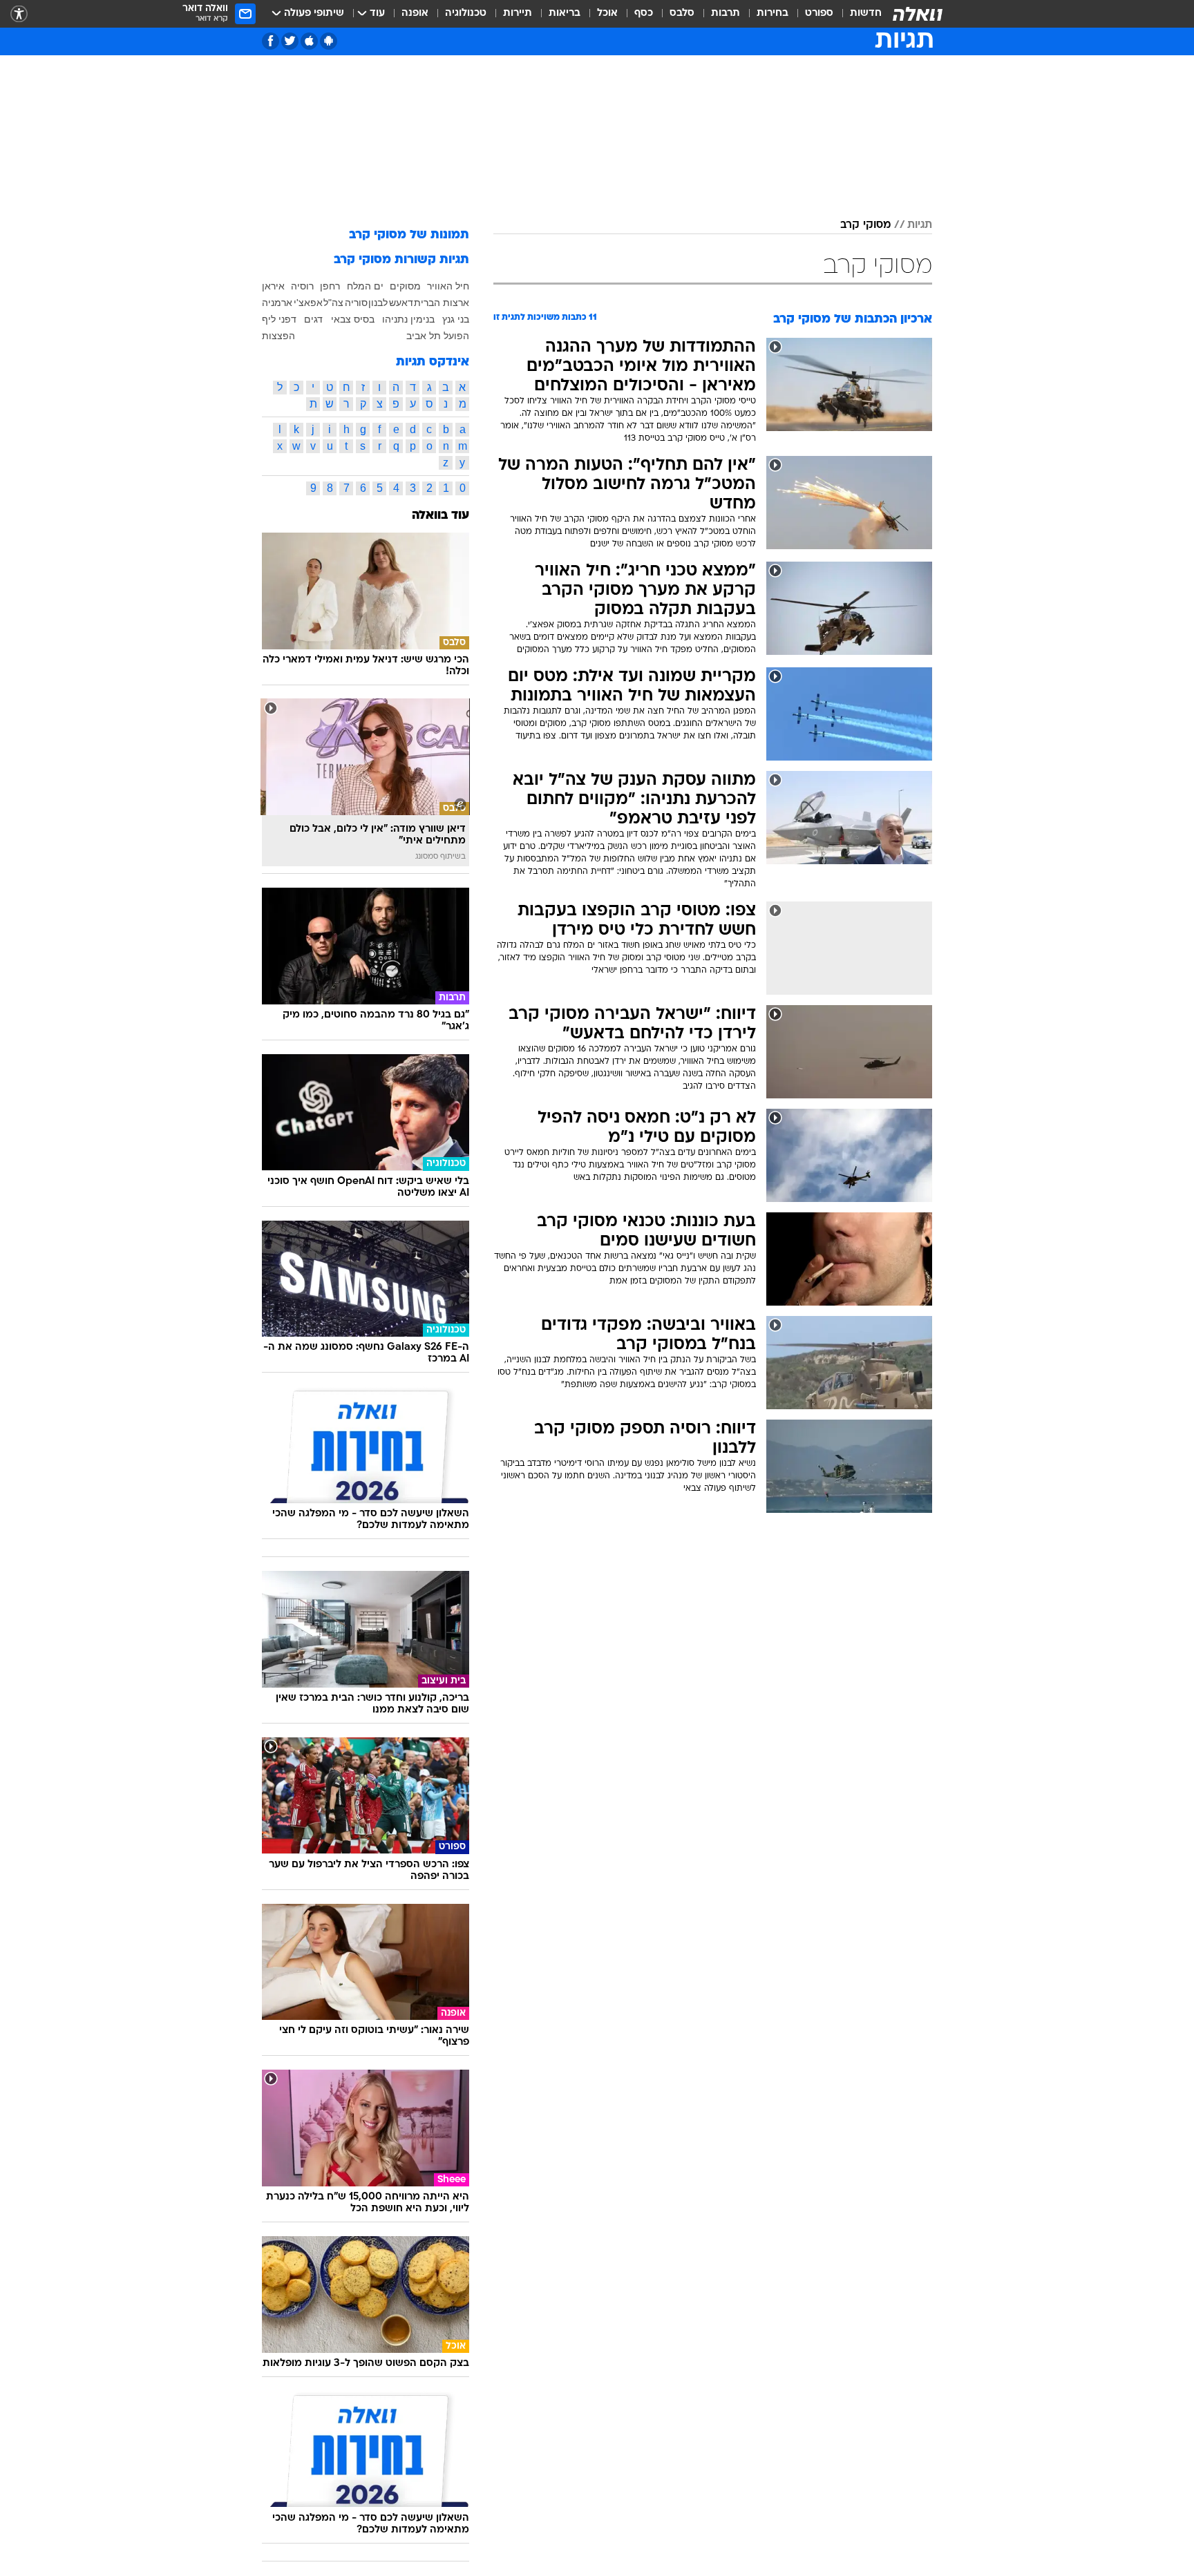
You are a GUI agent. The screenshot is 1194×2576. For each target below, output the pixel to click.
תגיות (920, 225)
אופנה (415, 13)
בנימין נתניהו (408, 319)
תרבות (726, 13)
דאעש (401, 303)
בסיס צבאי (353, 319)
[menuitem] (857, 14)
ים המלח (365, 286)
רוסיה (302, 286)
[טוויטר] (290, 41)
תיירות (518, 13)
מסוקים (405, 286)
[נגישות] (19, 14)
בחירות (773, 13)
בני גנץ (456, 319)
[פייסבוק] (271, 41)
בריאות (565, 13)
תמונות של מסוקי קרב (409, 235)
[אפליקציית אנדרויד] (329, 41)
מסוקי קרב (865, 225)
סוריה (356, 303)
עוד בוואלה (440, 516)
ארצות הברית (442, 303)
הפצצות (278, 336)
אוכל (607, 13)
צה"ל (333, 303)
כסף (644, 13)
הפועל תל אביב (438, 336)
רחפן (330, 286)
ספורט (819, 13)
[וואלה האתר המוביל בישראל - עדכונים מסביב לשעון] (918, 14)
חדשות (866, 13)
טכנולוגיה (466, 13)
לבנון (378, 303)
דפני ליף (279, 319)
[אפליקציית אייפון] (309, 41)
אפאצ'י (308, 303)
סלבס (682, 13)
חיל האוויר (448, 286)
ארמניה (277, 303)
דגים (313, 319)
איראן (273, 286)
